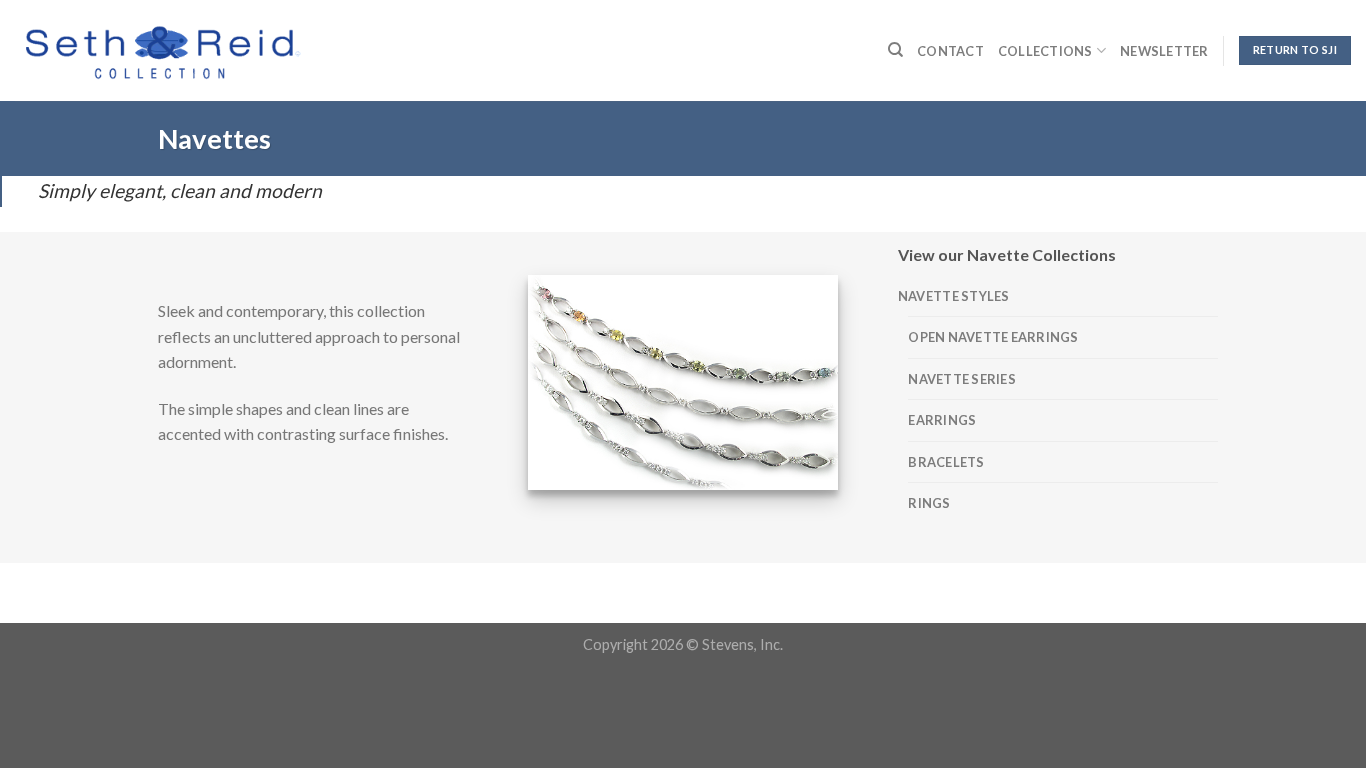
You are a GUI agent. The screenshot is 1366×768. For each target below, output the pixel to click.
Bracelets (946, 462)
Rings (929, 503)
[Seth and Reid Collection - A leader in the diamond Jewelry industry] (160, 50)
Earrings (942, 420)
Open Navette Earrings (993, 337)
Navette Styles (954, 296)
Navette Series (962, 379)
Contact (950, 51)
